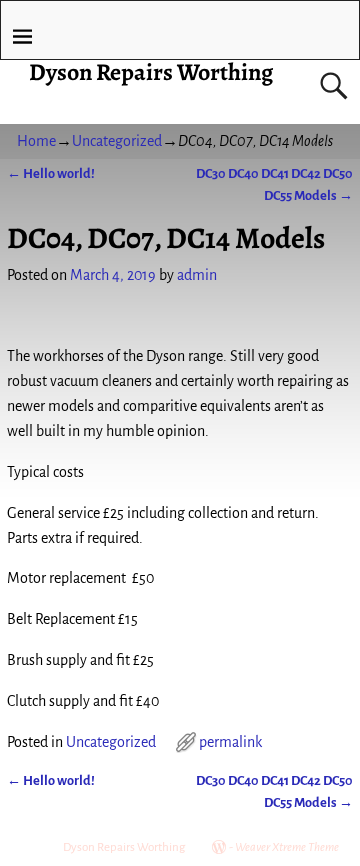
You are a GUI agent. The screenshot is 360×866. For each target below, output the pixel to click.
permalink (230, 742)
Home (36, 141)
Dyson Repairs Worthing (151, 72)
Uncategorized (117, 141)
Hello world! (51, 173)
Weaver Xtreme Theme (287, 847)
